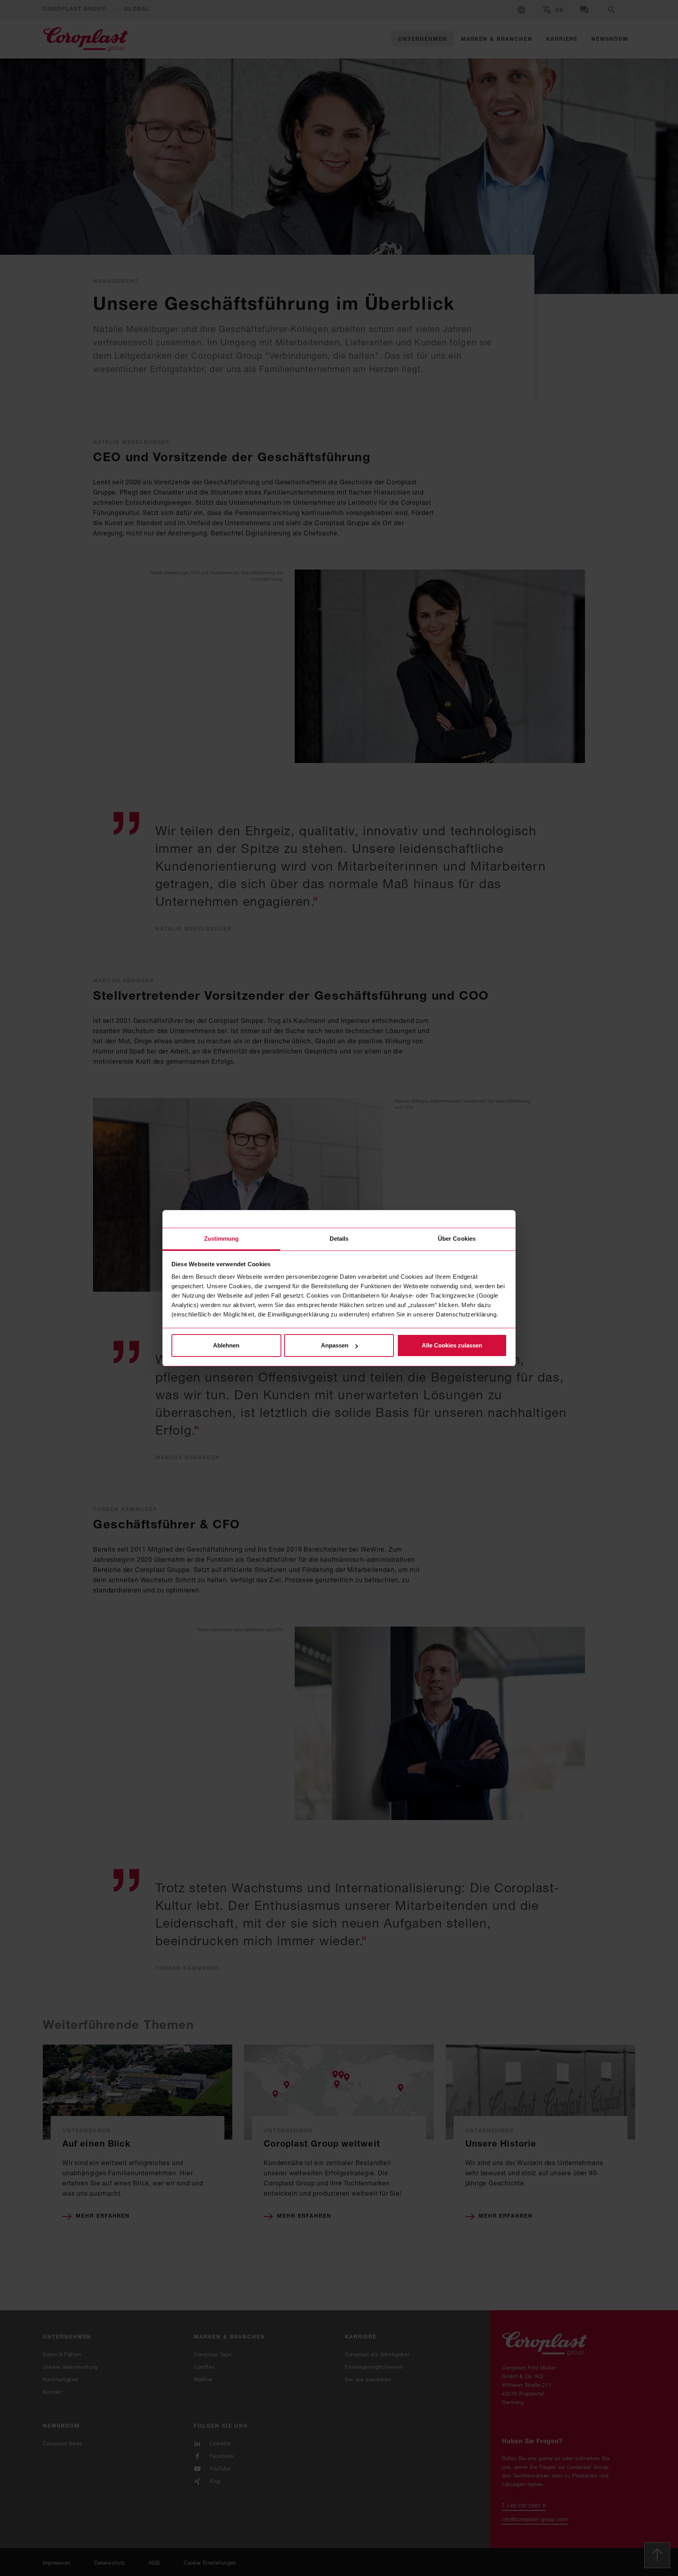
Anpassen (335, 1345)
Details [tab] (339, 1239)
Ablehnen (226, 1345)
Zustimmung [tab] (221, 1239)
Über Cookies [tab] (457, 1239)
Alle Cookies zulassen (452, 1345)
